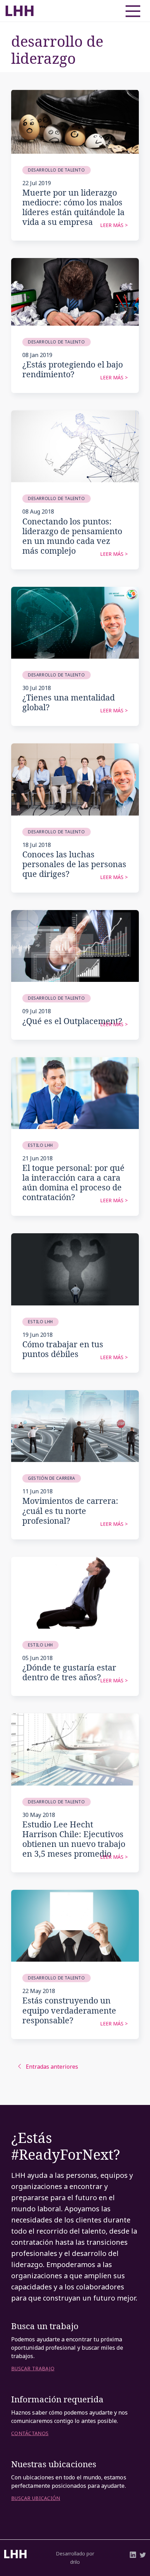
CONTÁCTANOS (30, 2433)
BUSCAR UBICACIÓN (36, 2498)
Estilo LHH (40, 1145)
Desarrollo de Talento (57, 170)
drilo (75, 2562)
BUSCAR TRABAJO (33, 2369)
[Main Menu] (130, 9)
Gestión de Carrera (52, 1478)
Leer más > (114, 225)
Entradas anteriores (52, 2067)
